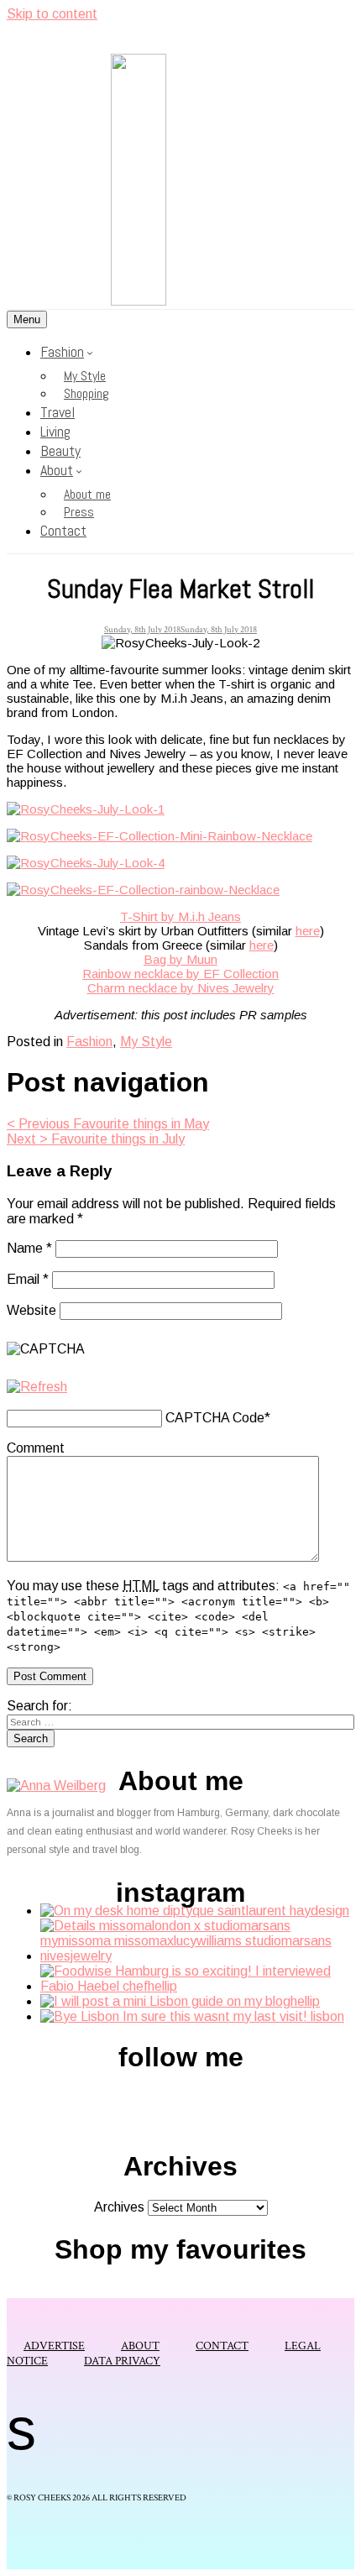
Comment (36, 1448)
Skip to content (52, 14)
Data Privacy (122, 2361)
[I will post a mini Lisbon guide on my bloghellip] (180, 2001)
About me (87, 494)
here (308, 931)
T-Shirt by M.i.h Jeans (180, 916)
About (57, 470)
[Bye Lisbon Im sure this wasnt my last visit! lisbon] (192, 2016)
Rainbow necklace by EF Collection (180, 974)
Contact (63, 530)
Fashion (62, 351)
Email (28, 1279)
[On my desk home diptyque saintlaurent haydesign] (195, 1911)
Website (31, 1310)
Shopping (86, 393)
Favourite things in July (96, 1139)
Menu (27, 319)
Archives (119, 2207)
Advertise (54, 2346)
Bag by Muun (180, 959)
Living (55, 431)
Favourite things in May (108, 1124)
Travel (58, 412)
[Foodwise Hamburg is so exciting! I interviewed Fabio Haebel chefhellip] (197, 1986)
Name (29, 1248)
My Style (85, 376)
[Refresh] (37, 1387)
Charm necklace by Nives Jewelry (181, 988)
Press (79, 512)
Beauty (60, 450)
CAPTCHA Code (215, 1418)
